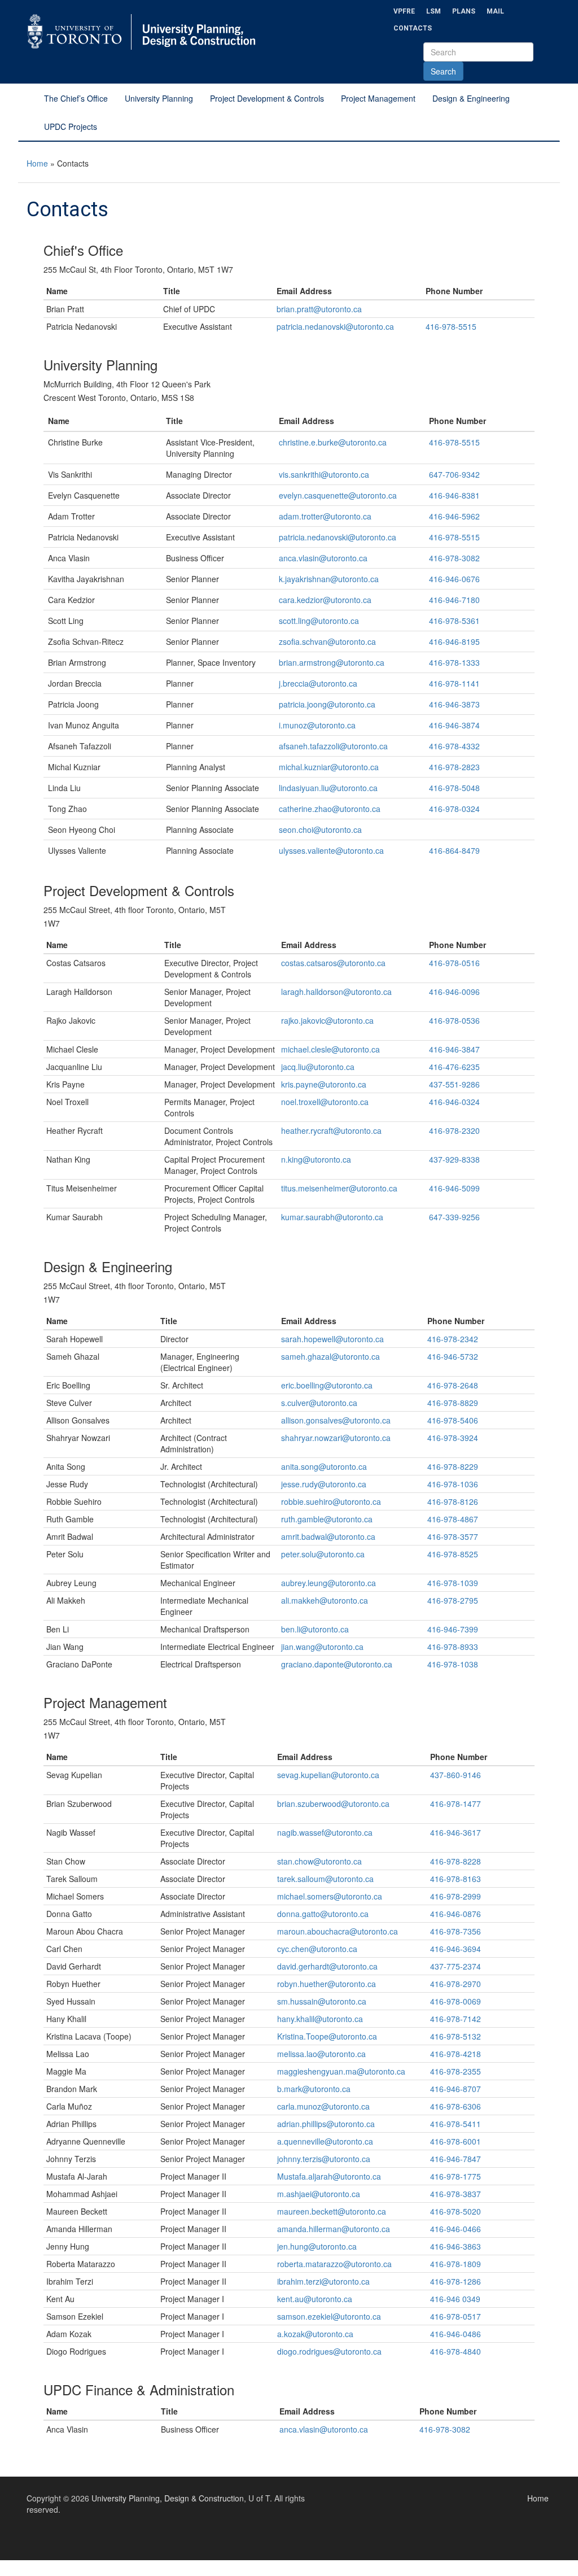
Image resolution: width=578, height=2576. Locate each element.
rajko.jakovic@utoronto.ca (327, 1020)
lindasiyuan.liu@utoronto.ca (328, 788)
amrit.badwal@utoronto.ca (328, 1536)
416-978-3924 (453, 1438)
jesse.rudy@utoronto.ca (324, 1484)
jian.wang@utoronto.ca (322, 1647)
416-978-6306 (456, 2106)
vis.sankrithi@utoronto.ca (324, 474)
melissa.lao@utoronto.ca (321, 2054)
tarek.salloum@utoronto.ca (325, 1879)
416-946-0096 (454, 992)
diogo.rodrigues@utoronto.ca (329, 2351)
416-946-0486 (456, 2334)
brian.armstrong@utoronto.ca (332, 662)
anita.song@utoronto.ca (324, 1466)
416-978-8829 (453, 1403)
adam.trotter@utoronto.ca (325, 516)
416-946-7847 (456, 2159)
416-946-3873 (454, 704)
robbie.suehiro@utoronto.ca (331, 1501)
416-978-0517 (456, 2316)
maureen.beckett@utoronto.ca (332, 2211)
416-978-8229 (453, 1466)
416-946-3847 (454, 1049)
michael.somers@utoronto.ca (330, 1896)
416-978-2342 (453, 1339)
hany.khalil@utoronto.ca (320, 2019)
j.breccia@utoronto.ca (318, 683)
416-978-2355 (456, 2071)
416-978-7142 (456, 2019)
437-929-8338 (454, 1159)
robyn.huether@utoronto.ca (327, 1984)
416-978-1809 (456, 2264)
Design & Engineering (471, 98)
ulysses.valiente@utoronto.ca (331, 850)
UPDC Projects (71, 126)
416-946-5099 (454, 1188)
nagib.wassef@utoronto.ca (325, 1832)
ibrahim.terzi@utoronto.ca (323, 2281)
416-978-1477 (456, 1804)
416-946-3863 (456, 2246)
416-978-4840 (456, 2351)
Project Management (378, 98)
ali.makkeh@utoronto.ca (325, 1600)
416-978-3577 (453, 1536)
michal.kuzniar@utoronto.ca (329, 767)
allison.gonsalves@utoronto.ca (336, 1420)
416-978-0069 (456, 2001)
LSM (433, 11)
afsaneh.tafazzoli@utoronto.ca (333, 746)
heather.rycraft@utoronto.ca (331, 1130)
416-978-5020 (456, 2211)
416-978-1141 (454, 683)
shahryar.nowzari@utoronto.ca (336, 1438)
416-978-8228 (456, 1861)
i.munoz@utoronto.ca (317, 725)
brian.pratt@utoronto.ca (319, 309)
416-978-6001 (456, 2141)
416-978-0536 (454, 1020)
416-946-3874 (454, 725)
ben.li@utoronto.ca (315, 1629)
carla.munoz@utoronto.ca (323, 2106)
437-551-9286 (454, 1084)
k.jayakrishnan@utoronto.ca (329, 579)
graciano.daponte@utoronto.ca (337, 1664)
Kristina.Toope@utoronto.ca (327, 2036)
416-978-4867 (453, 1519)
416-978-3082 (454, 558)
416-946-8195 (454, 641)
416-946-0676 (454, 579)
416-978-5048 (454, 788)
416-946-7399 (453, 1629)
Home (37, 163)
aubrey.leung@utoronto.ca (329, 1583)
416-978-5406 (453, 1420)
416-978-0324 (454, 809)
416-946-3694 (456, 1949)
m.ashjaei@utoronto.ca (319, 2194)
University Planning (159, 98)
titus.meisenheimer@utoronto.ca (339, 1188)
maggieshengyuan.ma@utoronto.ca (341, 2071)
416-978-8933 (453, 1647)
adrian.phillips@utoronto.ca (326, 2124)
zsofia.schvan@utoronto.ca (327, 641)
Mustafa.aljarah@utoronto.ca (329, 2176)
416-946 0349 (456, 2299)
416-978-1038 (453, 1664)
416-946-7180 (454, 600)
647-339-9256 (454, 1217)
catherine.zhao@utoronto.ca (330, 809)
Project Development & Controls (267, 98)
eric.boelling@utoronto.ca (327, 1385)
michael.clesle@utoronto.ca (330, 1049)
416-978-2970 (456, 1984)
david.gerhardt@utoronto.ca (327, 1966)
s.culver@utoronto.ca (319, 1403)
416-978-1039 (453, 1583)
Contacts (413, 28)
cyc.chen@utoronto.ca (317, 1949)
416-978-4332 (454, 746)
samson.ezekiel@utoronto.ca (329, 2316)
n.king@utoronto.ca (316, 1159)
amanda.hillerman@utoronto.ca (334, 2229)
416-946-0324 (454, 1102)
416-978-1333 (454, 662)
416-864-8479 (454, 850)
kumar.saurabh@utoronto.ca (332, 1217)
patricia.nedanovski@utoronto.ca (335, 326)
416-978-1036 (453, 1484)
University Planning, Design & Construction (168, 2498)
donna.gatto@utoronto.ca (323, 1914)
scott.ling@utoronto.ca (319, 621)
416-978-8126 (453, 1501)
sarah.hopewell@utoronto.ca (332, 1339)
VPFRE (404, 11)
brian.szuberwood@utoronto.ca (333, 1804)
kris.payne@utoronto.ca (324, 1084)
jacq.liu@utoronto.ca (318, 1067)
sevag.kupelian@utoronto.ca (328, 1775)
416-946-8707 (456, 2089)
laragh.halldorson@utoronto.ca (336, 992)
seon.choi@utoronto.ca (320, 829)
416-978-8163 (456, 1879)
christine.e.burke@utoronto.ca (333, 442)
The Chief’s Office (76, 98)
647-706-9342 (454, 474)
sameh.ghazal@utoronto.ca (330, 1356)
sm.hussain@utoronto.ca (322, 2001)
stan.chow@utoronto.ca (319, 1861)
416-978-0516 (454, 963)
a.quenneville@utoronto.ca (325, 2141)
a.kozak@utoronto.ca (315, 2334)
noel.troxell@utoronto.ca (325, 1102)
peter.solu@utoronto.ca (323, 1554)
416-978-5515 (451, 326)
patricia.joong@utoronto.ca (327, 704)
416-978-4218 (456, 2054)
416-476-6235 (454, 1067)
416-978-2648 (453, 1385)
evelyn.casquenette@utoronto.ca (338, 495)
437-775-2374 (456, 1966)
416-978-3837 (456, 2194)
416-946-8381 (454, 495)
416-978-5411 (456, 2124)
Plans (464, 11)
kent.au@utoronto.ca (315, 2299)
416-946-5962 (454, 516)
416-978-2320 (454, 1130)
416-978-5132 (456, 2036)
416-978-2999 (456, 1896)
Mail (495, 11)
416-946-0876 (456, 1914)
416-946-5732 (453, 1356)
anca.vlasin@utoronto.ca (323, 558)
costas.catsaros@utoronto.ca (333, 963)
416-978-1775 (456, 2176)
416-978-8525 (453, 1554)
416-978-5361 (454, 621)
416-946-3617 (456, 1832)
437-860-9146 (456, 1775)
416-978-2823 (454, 767)
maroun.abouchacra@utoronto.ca (338, 1931)
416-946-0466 (456, 2229)
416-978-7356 (456, 1931)
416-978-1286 (456, 2281)
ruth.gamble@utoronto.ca (327, 1519)
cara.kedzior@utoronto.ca (325, 600)
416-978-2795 (453, 1600)
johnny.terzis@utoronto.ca (324, 2159)
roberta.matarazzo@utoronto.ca (334, 2264)
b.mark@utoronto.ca (314, 2089)
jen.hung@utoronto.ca (317, 2246)
